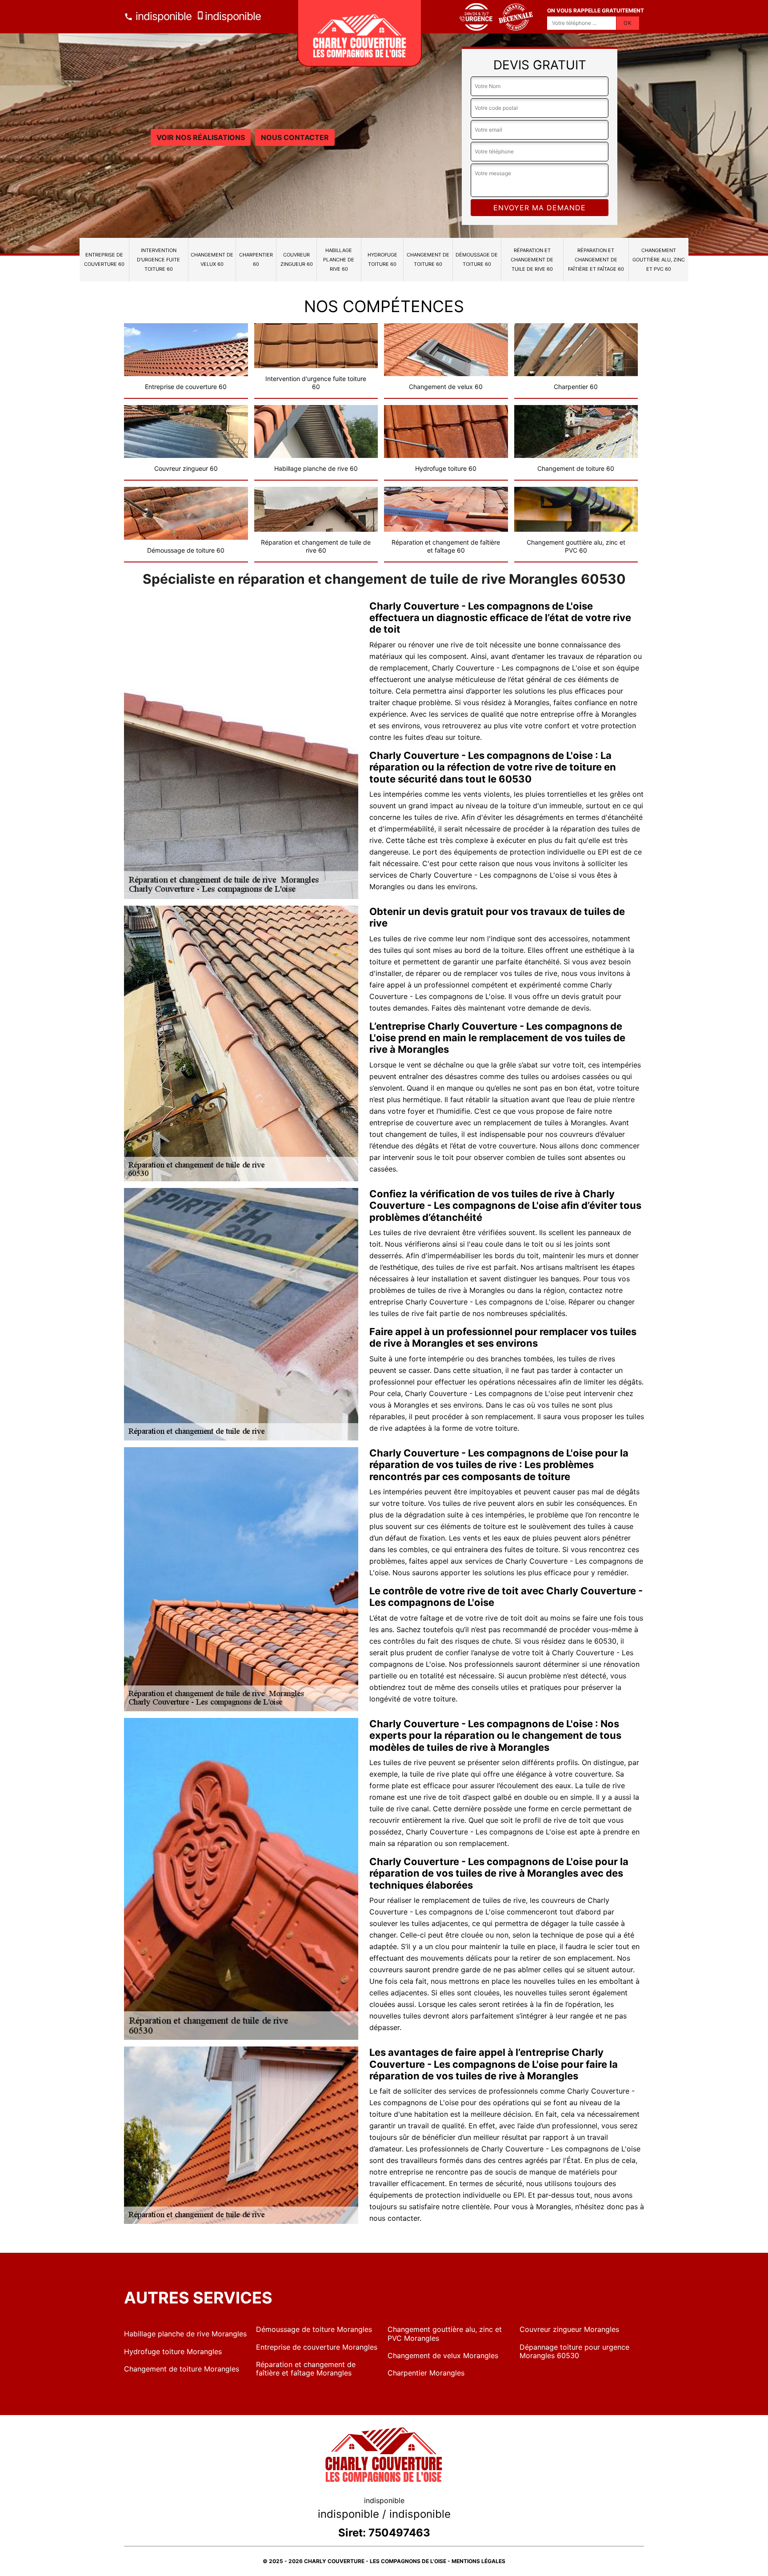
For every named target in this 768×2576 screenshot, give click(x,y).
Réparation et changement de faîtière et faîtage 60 (596, 260)
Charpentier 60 (256, 259)
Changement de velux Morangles (443, 2355)
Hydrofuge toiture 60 (382, 259)
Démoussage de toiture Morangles (314, 2329)
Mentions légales (478, 2561)
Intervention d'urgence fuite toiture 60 (158, 260)
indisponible (162, 16)
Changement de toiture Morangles (182, 2369)
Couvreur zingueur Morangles (569, 2329)
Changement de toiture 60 (428, 259)
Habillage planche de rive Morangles (185, 2334)
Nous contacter (295, 137)
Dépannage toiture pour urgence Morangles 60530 (574, 2351)
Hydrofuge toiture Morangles (173, 2351)
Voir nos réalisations (201, 137)
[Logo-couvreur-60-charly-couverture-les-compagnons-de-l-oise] (360, 33)
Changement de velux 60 (212, 259)
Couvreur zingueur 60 (297, 259)
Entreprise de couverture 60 (104, 259)
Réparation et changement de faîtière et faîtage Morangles (306, 2369)
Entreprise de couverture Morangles (317, 2347)
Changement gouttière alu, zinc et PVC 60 (659, 260)
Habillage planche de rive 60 (339, 260)
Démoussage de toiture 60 (477, 259)
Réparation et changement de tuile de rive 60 (532, 260)
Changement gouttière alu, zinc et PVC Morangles (445, 2333)
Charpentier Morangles (426, 2373)
